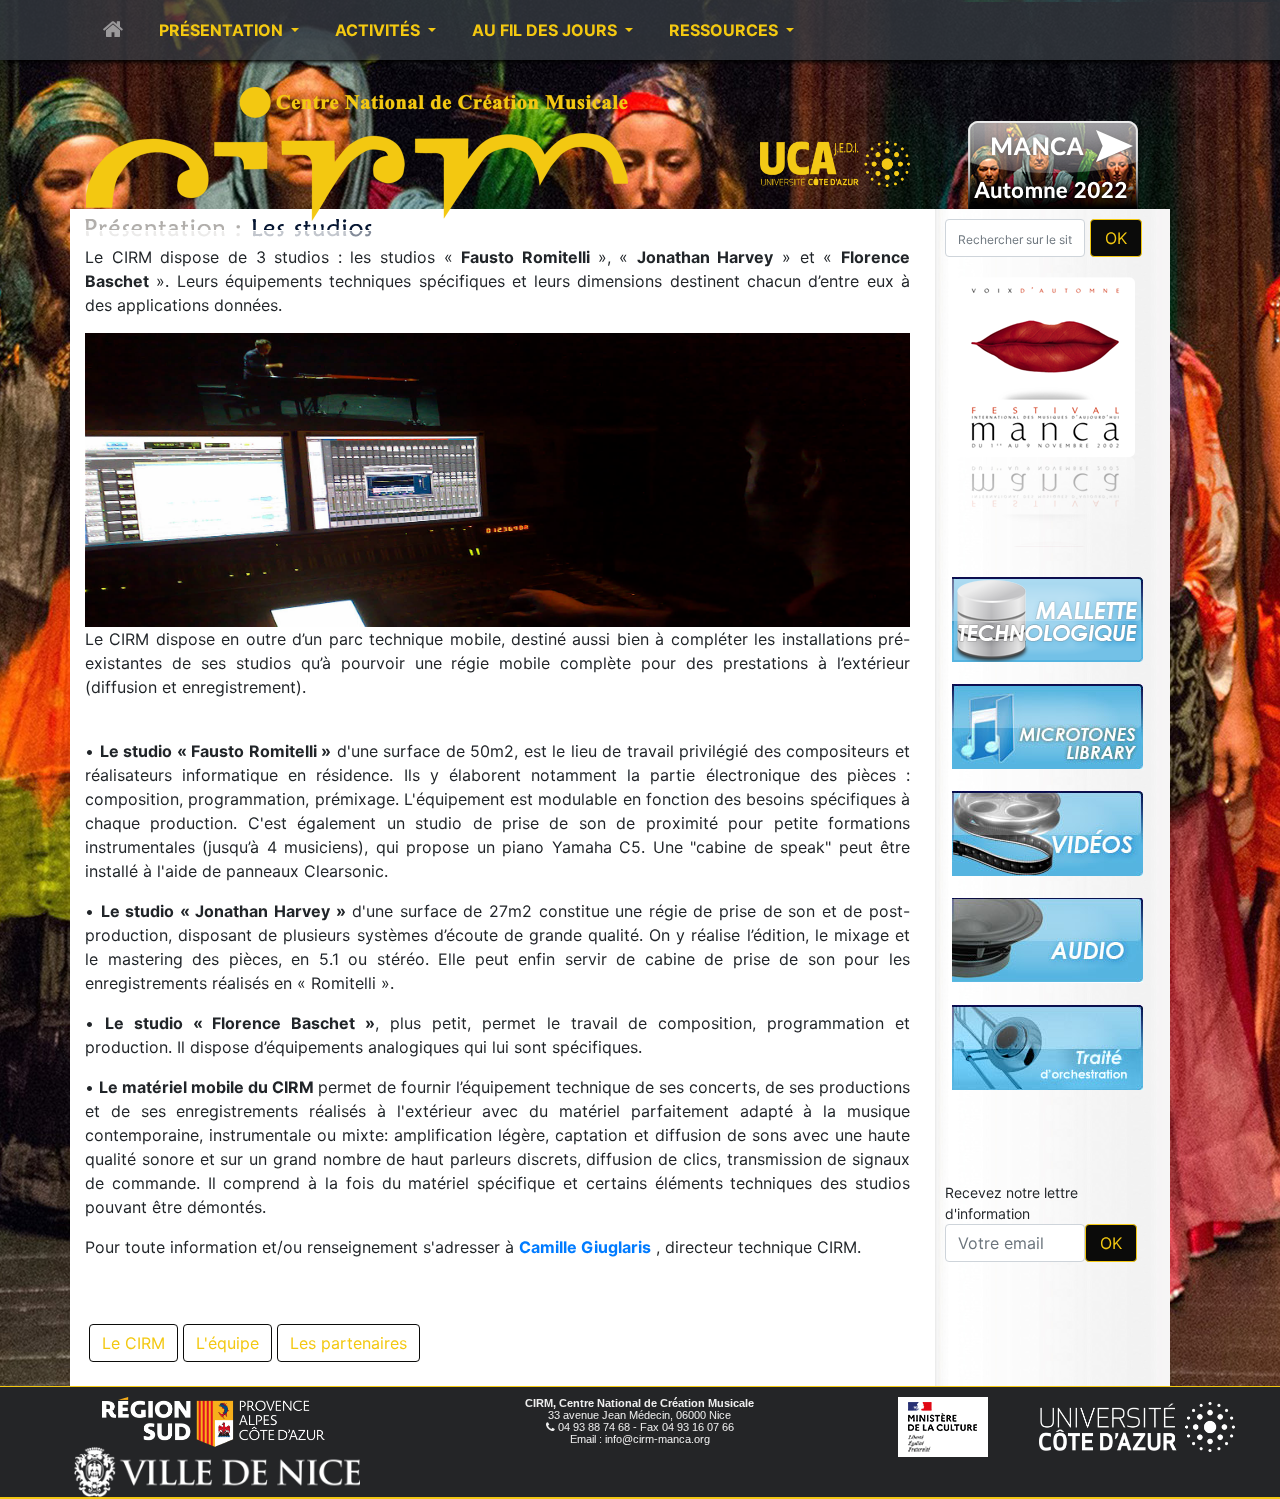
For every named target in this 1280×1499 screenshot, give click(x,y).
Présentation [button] (223, 30)
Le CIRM (133, 1343)
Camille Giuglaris (585, 1247)
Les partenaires (348, 1343)
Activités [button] (379, 30)
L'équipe (227, 1343)
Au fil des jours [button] (546, 30)
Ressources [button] (725, 30)
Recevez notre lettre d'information (1011, 1203)
